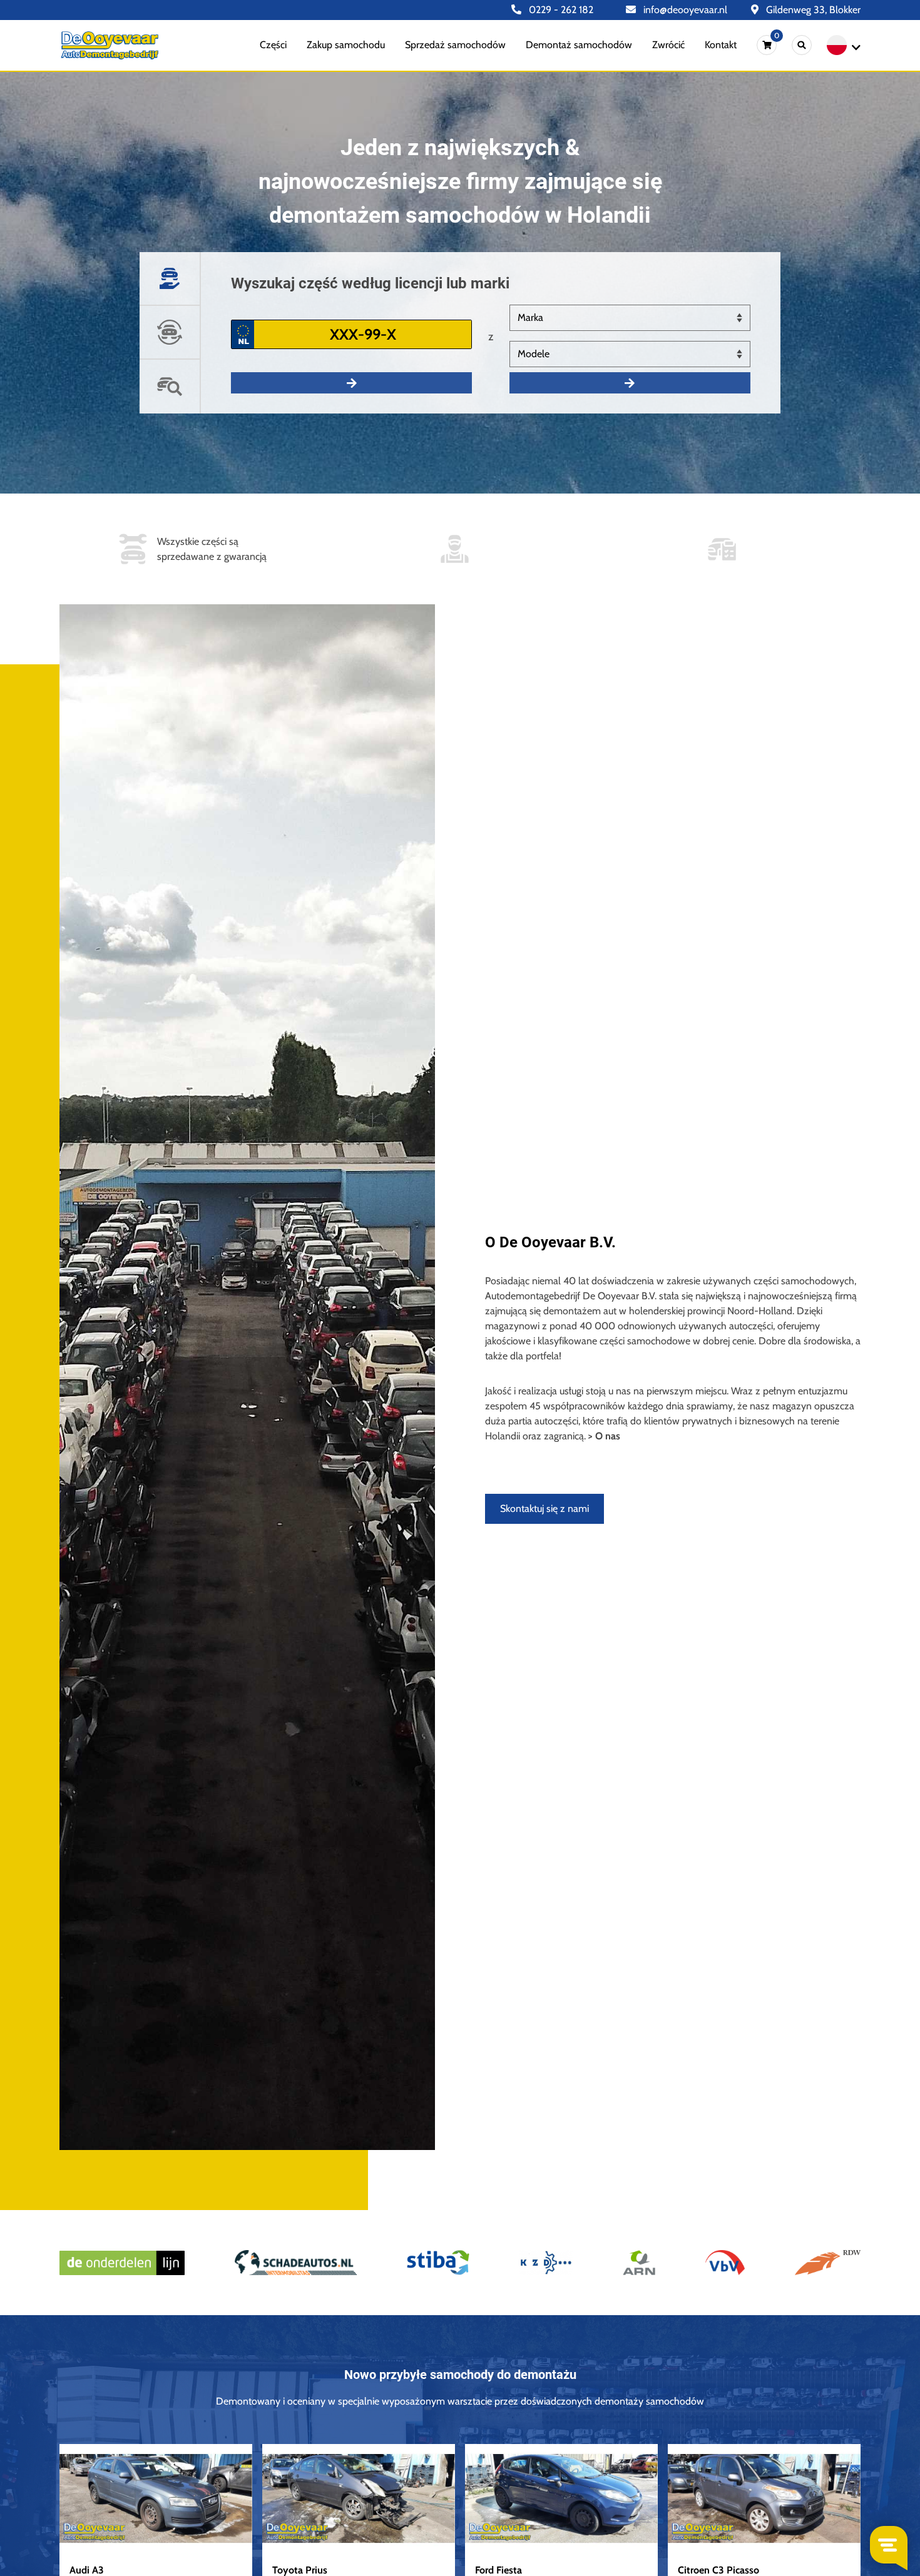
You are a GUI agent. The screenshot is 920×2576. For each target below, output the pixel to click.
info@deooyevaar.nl (684, 10)
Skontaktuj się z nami (544, 1509)
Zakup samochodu (346, 45)
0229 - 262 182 (560, 10)
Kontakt (721, 45)
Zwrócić (668, 45)
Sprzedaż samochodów (455, 45)
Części (273, 45)
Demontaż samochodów (579, 45)
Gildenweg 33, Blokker (812, 10)
